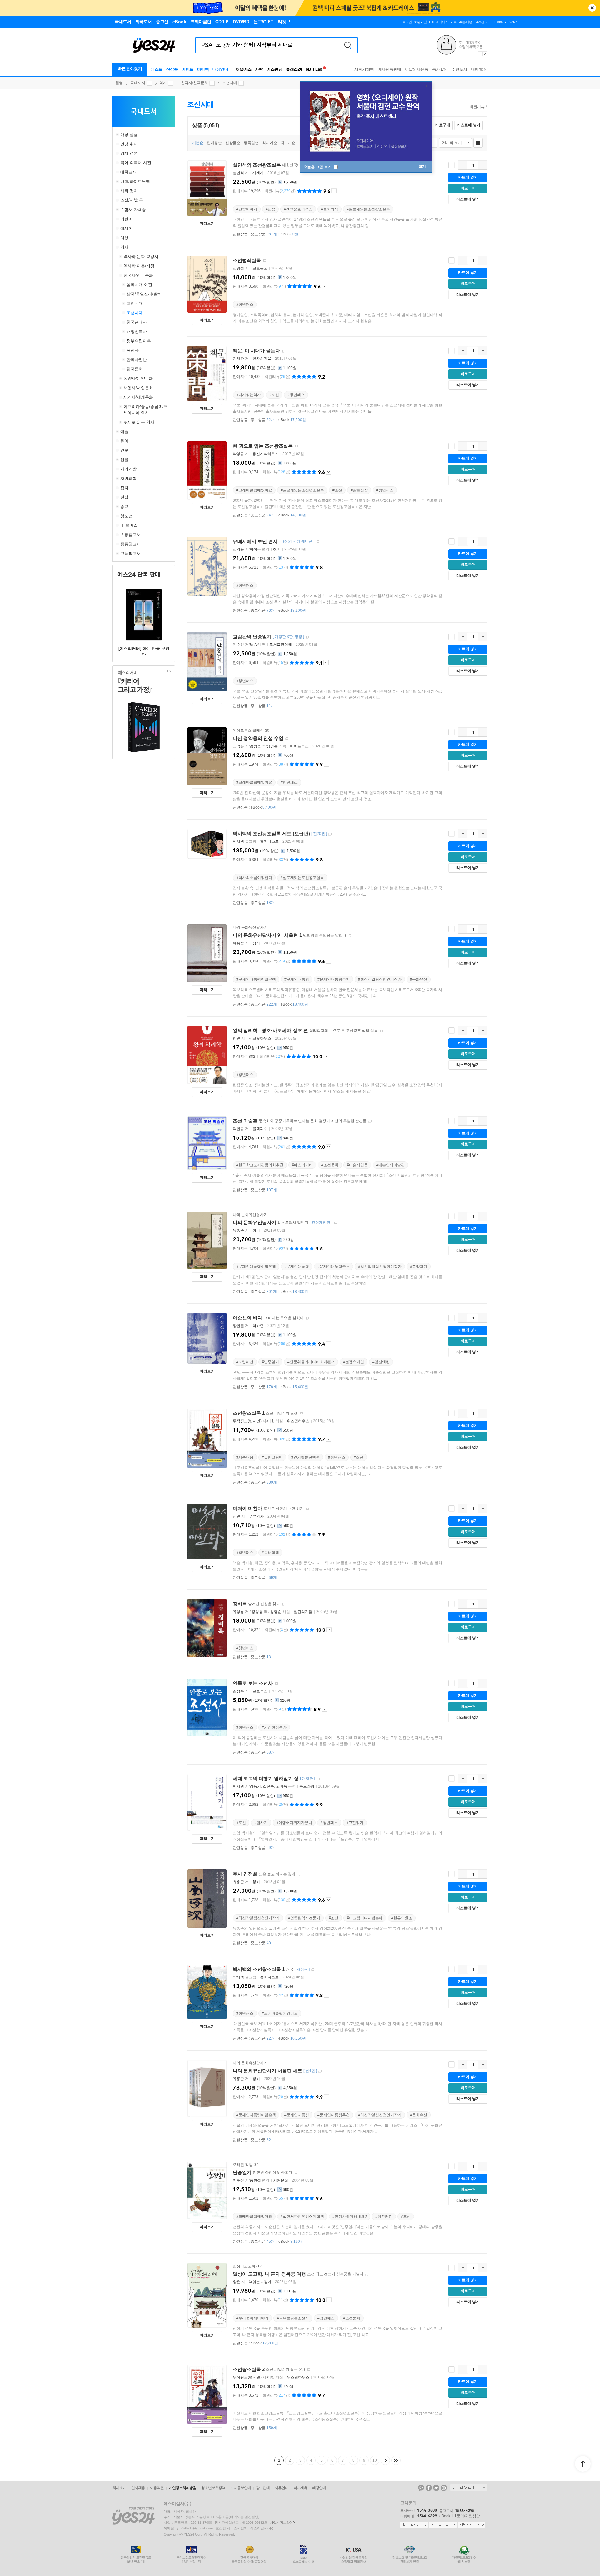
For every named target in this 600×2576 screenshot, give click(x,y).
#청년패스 (245, 304)
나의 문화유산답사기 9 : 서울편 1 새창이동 (350, 936)
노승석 (255, 645)
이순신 (238, 645)
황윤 (237, 2282)
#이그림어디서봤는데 (365, 1918)
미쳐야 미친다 (247, 1508)
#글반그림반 (272, 1457)
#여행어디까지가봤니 (294, 1823)
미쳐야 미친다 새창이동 (307, 1509)
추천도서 (459, 69)
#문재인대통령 (297, 979)
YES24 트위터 (436, 2488)
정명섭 (238, 268)
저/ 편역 (252, 549)
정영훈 (272, 746)
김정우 (238, 1691)
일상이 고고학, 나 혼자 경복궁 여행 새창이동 (367, 2275)
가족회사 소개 (469, 2488)
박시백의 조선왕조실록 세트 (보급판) (271, 834)
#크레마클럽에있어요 (254, 490)
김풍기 (255, 1786)
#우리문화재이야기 (252, 2318)
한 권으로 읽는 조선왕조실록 (263, 446)
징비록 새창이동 (283, 1604)
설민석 (238, 173)
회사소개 (119, 2488)
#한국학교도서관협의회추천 (260, 1165)
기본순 (198, 143)
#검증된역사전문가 (304, 1918)
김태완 (238, 359)
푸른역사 (256, 1516)
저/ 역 (250, 645)
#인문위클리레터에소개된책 (311, 1362)
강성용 (257, 1612)
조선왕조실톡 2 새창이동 (308, 2370)
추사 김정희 (245, 1874)
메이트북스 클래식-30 (251, 731)
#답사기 (261, 1823)
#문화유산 (419, 979)
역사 (163, 83)
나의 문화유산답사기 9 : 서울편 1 (267, 935)
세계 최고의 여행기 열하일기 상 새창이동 (318, 1779)
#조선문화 (330, 1165)
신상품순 (233, 143)
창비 (277, 549)
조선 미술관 (245, 1121)
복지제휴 (300, 2488)
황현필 (238, 1326)
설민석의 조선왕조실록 (257, 165)
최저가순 (270, 143)
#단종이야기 (247, 209)
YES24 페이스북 (429, 2488)
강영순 (276, 1612)
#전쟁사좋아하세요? (350, 2217)
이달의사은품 (417, 69)
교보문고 (260, 268)
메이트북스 (299, 746)
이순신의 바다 (247, 1318)
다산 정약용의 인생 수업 (258, 738)
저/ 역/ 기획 (260, 746)
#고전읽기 (355, 1823)
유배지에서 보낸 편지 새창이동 (317, 542)
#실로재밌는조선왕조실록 (368, 209)
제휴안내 (282, 2488)
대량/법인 (479, 69)
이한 (271, 1421)
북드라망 (307, 1786)
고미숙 (282, 1786)
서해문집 (281, 2180)
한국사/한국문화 (195, 83)
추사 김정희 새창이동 (299, 1874)
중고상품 (264, 234)
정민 (237, 1516)
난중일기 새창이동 (296, 2173)
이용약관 (157, 2488)
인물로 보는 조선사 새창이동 (276, 1684)
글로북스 (260, 1691)
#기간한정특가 (274, 1727)
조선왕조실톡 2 (249, 2369)
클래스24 (294, 69)
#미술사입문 (357, 1165)
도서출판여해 (281, 645)
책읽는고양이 (260, 2282)
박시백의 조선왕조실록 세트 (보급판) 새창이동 (330, 834)
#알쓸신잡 (359, 490)
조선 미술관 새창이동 (370, 1121)
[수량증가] (483, 165)
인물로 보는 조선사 (253, 1683)
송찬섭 (255, 2180)
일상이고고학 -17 (247, 2266)
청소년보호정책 (213, 2488)
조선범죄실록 (247, 260)
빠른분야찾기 (130, 69)
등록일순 (251, 143)
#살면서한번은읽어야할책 (302, 2217)
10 (375, 2460)
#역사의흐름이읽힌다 (254, 878)
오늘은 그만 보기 (318, 167)
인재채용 (138, 2488)
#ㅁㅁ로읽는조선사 (293, 2318)
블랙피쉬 (260, 1129)
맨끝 (396, 2460)
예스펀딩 (274, 69)
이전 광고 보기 (480, 54)
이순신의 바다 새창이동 (307, 1318)
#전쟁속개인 (354, 1362)
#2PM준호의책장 (298, 209)
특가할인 (440, 69)
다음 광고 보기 (485, 54)
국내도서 (138, 83)
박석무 (255, 549)
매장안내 (220, 69)
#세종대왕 (245, 1457)
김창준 (255, 746)
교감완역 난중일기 (252, 637)
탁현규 (238, 1129)
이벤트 (187, 69)
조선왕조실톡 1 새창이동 (301, 1414)
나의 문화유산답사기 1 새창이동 (335, 1223)
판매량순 (214, 143)
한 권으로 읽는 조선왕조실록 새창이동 (296, 447)
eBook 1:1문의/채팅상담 (460, 2516)
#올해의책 (330, 209)
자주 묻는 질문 (443, 2525)
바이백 (203, 69)
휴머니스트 (269, 841)
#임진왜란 (381, 1362)
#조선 (274, 395)
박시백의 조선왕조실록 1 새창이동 (313, 1970)
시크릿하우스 (260, 1038)
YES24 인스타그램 (444, 2488)
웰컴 (119, 83)
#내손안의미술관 (390, 1165)
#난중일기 (270, 1362)
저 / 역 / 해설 (262, 1612)
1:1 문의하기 (414, 2525)
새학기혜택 (364, 69)
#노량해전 (245, 1362)
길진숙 (268, 1786)
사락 (259, 69)
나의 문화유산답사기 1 (256, 1222)
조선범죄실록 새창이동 (264, 261)
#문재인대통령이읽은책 (256, 979)
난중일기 (242, 2172)
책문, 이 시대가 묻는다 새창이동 (283, 351)
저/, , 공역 (265, 1786)
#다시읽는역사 (249, 395)
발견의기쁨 (303, 1612)
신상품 (172, 69)
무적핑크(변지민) (247, 1421)
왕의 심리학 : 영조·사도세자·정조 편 (270, 1030)
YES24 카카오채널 (421, 2488)
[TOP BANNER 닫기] (592, 8)
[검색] (348, 45)
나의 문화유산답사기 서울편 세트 (267, 2071)
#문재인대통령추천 (334, 979)
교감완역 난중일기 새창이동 (307, 637)
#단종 (270, 209)
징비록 (240, 1604)
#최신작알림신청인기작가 (380, 979)
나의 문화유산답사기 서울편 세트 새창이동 (320, 2071)
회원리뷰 (477, 107)
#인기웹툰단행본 (305, 1457)
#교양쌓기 (419, 1267)
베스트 (157, 69)
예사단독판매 (390, 69)
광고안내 (263, 2488)
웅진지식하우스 (266, 454)
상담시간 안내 (472, 2525)
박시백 (238, 841)
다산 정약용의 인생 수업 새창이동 (287, 739)
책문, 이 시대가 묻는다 (256, 351)
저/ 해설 (258, 1421)
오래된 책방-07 (245, 2165)
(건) (280, 191)
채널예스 (243, 69)
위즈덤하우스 (298, 1421)
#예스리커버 (302, 1165)
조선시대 (230, 83)
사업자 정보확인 (281, 2523)
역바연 (258, 1326)
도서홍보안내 (241, 2488)
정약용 (238, 549)
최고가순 (288, 143)
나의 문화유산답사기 (250, 927)
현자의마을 (262, 359)
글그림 (245, 841)
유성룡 (238, 1612)
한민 (237, 1038)
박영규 (238, 454)
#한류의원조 (402, 1918)
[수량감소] (462, 165)
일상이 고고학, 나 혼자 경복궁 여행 (269, 2274)
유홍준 (238, 943)
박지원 (238, 1786)
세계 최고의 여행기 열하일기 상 (266, 1778)
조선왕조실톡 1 (249, 1413)
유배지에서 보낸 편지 (255, 541)
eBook (290, 234)
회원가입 (420, 22)
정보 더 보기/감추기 (334, 191)
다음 (385, 2460)
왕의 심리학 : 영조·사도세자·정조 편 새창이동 (381, 1031)
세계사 (258, 173)
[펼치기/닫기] (118, 135)
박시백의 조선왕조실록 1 (259, 1969)
